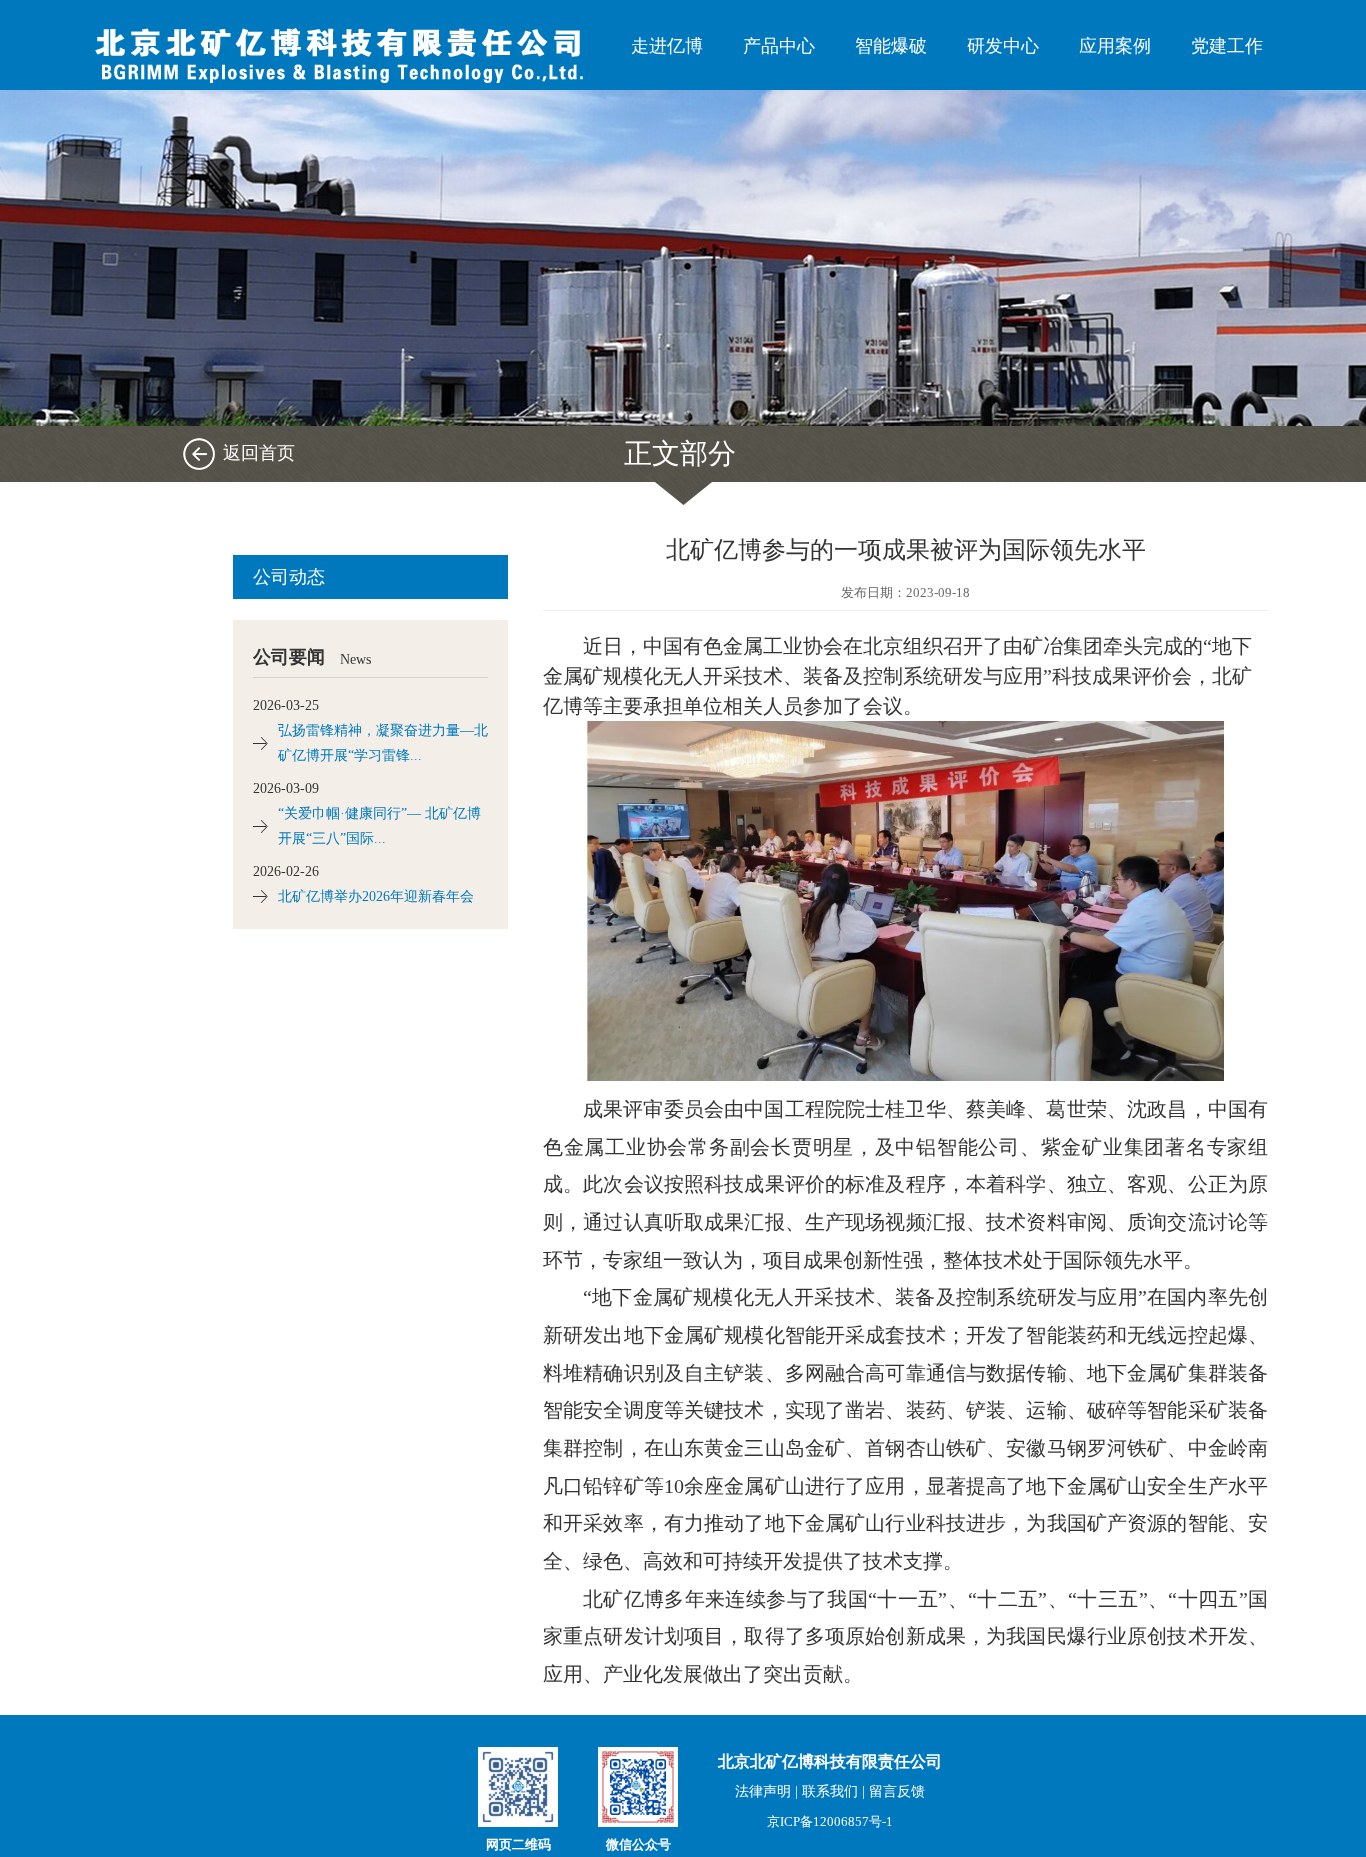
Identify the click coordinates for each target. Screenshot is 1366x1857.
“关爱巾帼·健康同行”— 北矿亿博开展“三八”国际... (379, 826)
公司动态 (289, 577)
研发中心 (1003, 46)
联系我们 (830, 1791)
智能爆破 (891, 46)
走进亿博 (667, 46)
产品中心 (779, 46)
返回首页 (259, 453)
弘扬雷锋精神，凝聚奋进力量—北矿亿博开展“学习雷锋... (383, 743)
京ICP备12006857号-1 (830, 1821)
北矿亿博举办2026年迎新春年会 (376, 896)
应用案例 (1115, 46)
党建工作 (1227, 46)
